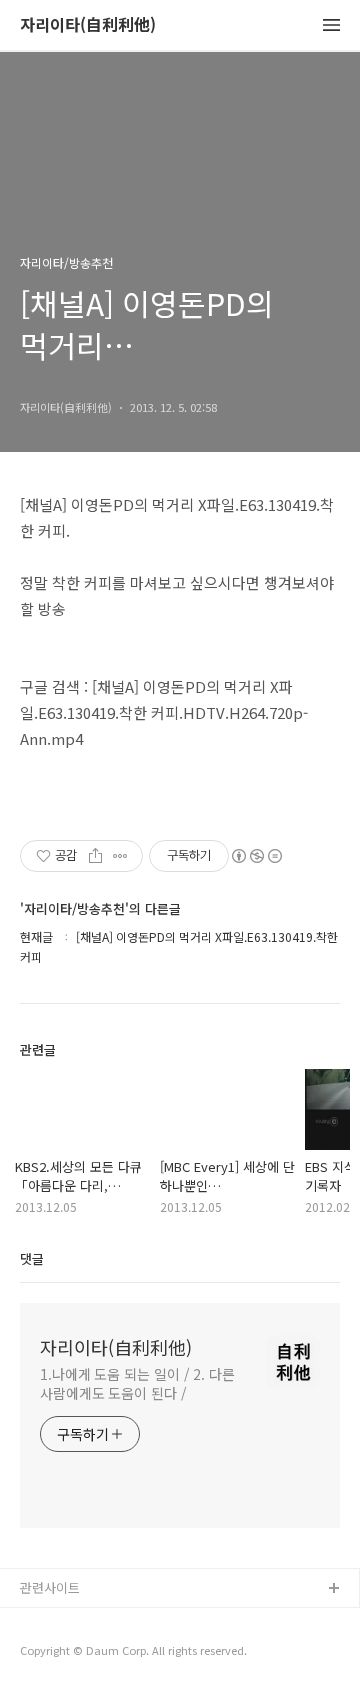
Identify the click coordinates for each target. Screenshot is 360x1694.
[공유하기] (95, 856)
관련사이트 (50, 1587)
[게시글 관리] (120, 856)
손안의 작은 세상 (67, 1653)
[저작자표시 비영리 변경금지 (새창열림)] (256, 856)
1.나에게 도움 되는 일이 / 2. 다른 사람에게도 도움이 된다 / (137, 1383)
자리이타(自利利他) (88, 25)
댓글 (32, 1258)
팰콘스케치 (51, 1621)
